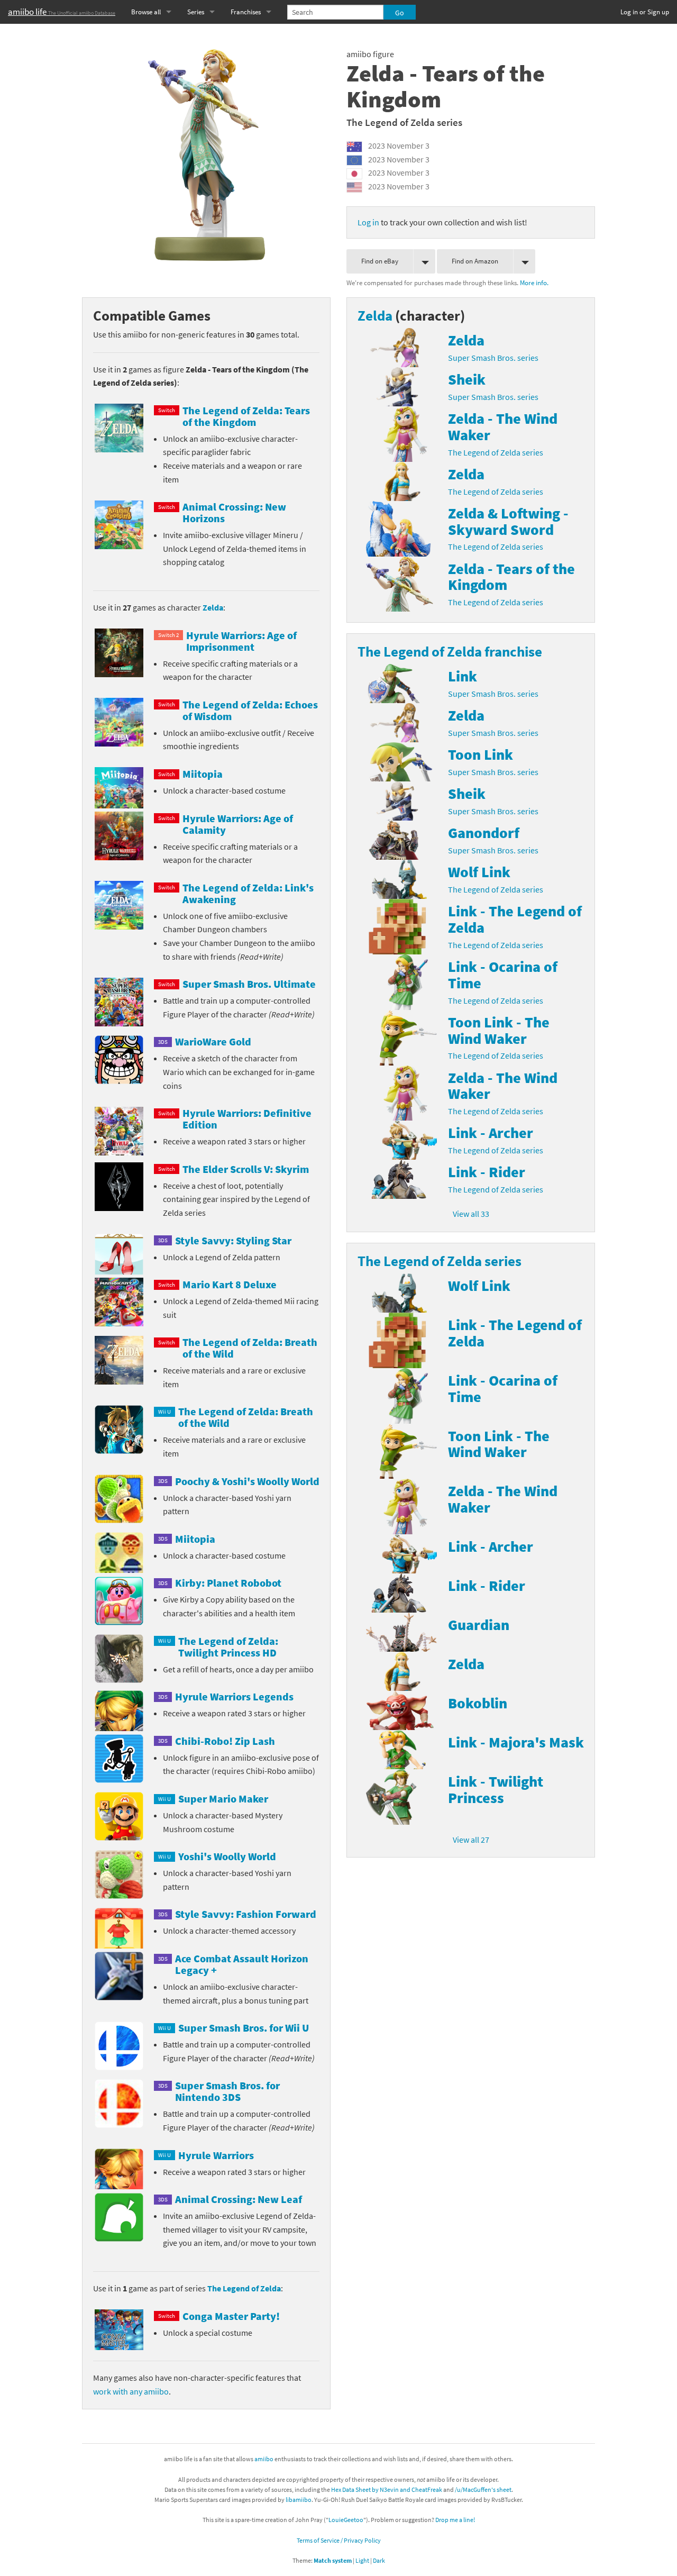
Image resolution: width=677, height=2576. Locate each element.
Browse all (146, 12)
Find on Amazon (475, 261)
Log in (368, 222)
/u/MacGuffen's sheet (483, 2489)
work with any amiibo (131, 2391)
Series (196, 12)
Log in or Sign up (645, 12)
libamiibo (299, 2500)
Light (362, 2560)
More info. (534, 283)
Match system (333, 2560)
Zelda (213, 607)
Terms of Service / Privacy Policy (339, 2540)
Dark (379, 2560)
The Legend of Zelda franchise (450, 651)
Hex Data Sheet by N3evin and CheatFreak (387, 2489)
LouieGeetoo (346, 2520)
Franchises (246, 12)
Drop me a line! (455, 2520)
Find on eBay (380, 261)
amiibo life (62, 12)
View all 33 (471, 1214)
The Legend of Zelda (244, 2288)
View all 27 (471, 1840)
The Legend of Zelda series (404, 122)
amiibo (264, 2459)
